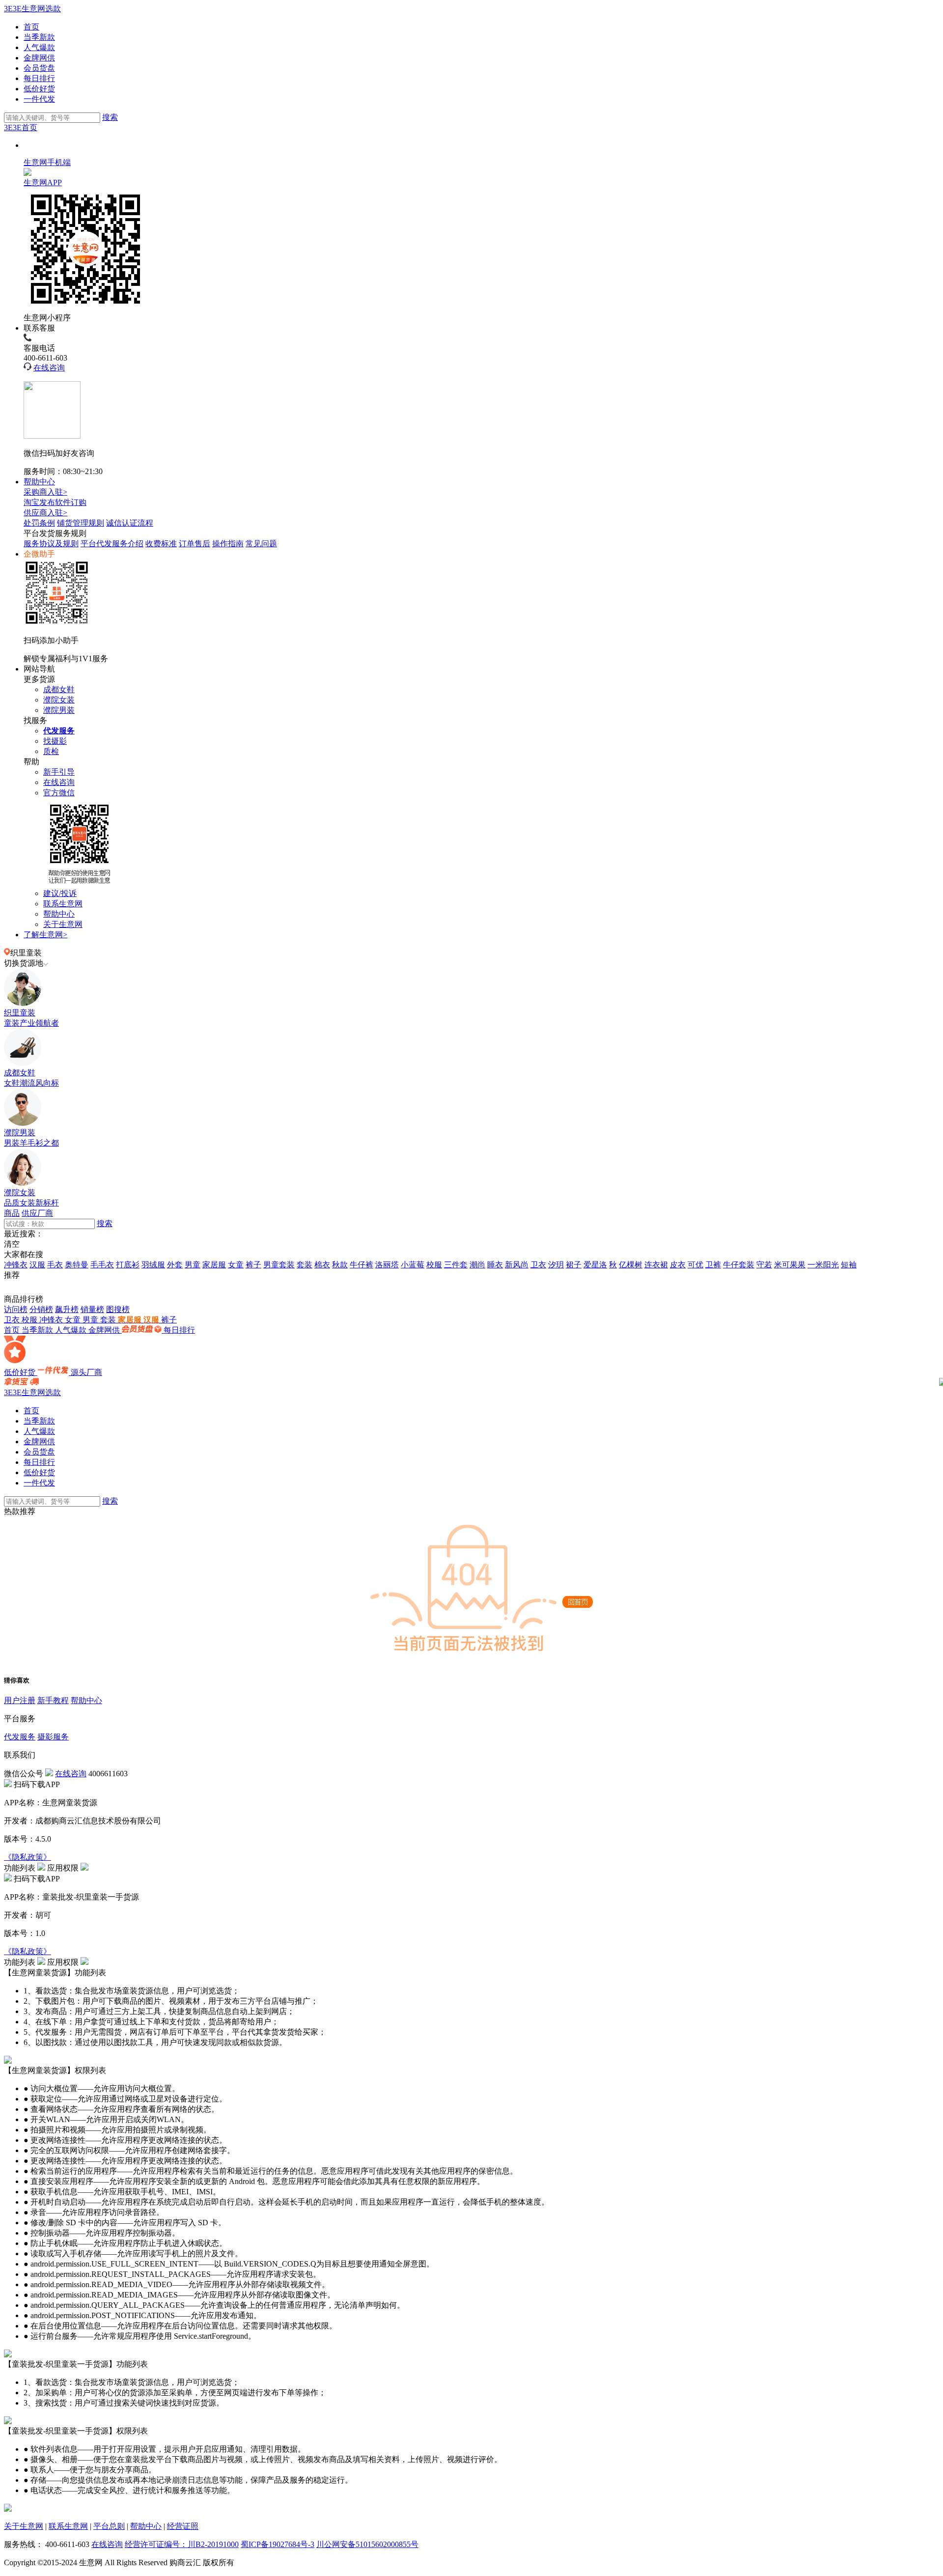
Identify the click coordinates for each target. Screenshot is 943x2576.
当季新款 (39, 37)
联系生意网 (63, 904)
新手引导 (59, 772)
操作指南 (228, 544)
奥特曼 (77, 1265)
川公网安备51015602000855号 (367, 2544)
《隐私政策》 (28, 1857)
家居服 (214, 1265)
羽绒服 (153, 1265)
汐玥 (556, 1265)
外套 (175, 1265)
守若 (764, 1265)
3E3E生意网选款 (32, 9)
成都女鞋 (59, 689)
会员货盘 (39, 68)
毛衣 (55, 1265)
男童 (193, 1265)
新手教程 (53, 1700)
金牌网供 (39, 58)
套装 (305, 1265)
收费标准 (161, 544)
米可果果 (790, 1265)
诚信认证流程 (130, 523)
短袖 (849, 1265)
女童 (236, 1265)
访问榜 (16, 1309)
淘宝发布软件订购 (55, 502)
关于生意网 (63, 924)
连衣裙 (656, 1265)
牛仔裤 (361, 1265)
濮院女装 (59, 700)
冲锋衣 (16, 1265)
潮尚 (477, 1265)
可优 (695, 1265)
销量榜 (92, 1309)
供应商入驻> (45, 513)
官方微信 (59, 793)
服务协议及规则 (51, 544)
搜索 (110, 117)
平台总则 (109, 2526)
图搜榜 (118, 1309)
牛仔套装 (739, 1265)
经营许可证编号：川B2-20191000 (182, 2544)
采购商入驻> (45, 492)
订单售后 (194, 544)
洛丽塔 (387, 1265)
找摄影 (55, 741)
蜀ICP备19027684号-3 (277, 2544)
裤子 (253, 1265)
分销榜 (41, 1309)
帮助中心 (39, 482)
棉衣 (322, 1265)
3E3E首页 (21, 127)
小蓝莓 (413, 1265)
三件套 (456, 1265)
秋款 (340, 1265)
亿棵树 (631, 1265)
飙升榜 (67, 1309)
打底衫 (128, 1265)
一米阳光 (823, 1265)
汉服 (37, 1265)
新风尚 (517, 1265)
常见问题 (261, 544)
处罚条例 (39, 523)
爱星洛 (595, 1265)
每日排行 (39, 78)
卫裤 (713, 1265)
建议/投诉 (60, 893)
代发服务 (20, 1737)
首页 (31, 27)
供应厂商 (37, 1213)
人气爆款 (39, 47)
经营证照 (183, 2526)
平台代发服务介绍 (112, 544)
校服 (434, 1265)
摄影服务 (53, 1737)
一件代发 (39, 99)
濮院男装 (59, 710)
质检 (51, 751)
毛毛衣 (102, 1265)
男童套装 (279, 1265)
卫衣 (538, 1265)
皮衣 (678, 1265)
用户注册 (20, 1700)
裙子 (574, 1265)
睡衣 (495, 1265)
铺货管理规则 (81, 523)
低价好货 (39, 89)
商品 (12, 1213)
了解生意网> (45, 935)
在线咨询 (49, 368)
